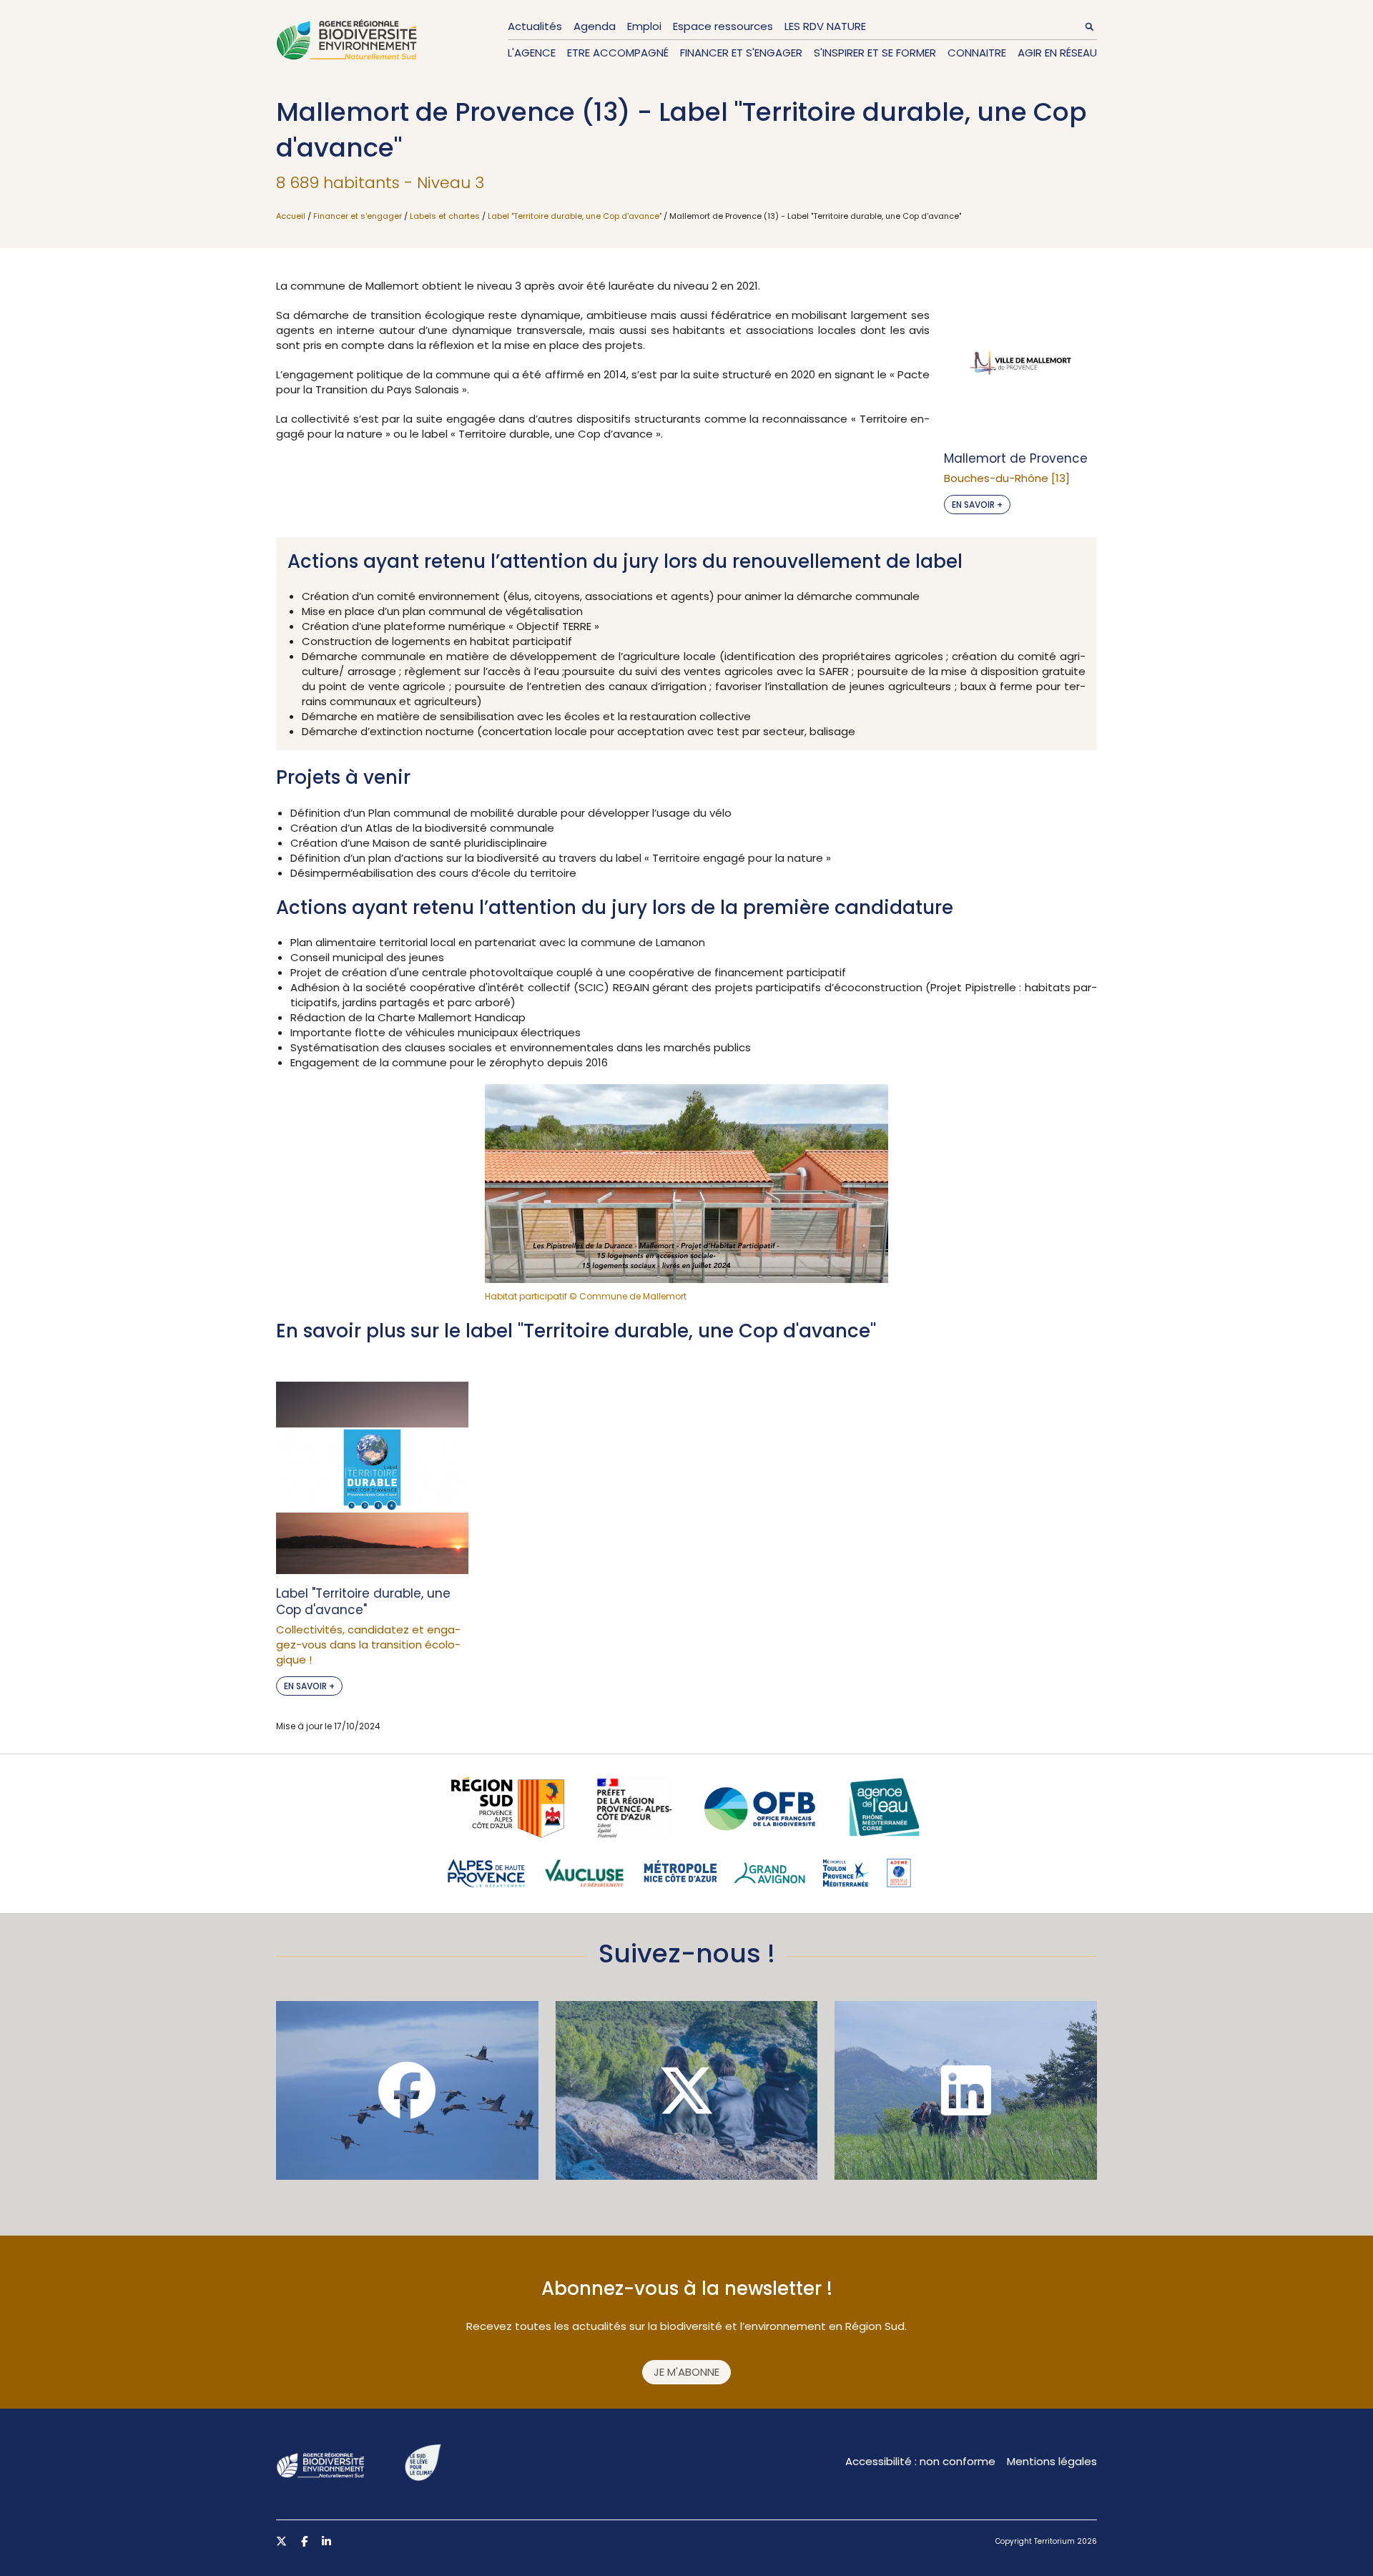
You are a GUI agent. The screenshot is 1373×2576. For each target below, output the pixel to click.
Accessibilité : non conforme (920, 2461)
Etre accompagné (618, 53)
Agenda (595, 26)
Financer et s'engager (741, 53)
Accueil (291, 216)
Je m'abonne (686, 2372)
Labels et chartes (445, 216)
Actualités (535, 26)
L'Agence (532, 53)
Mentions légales (1052, 2461)
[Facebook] (407, 2090)
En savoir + (977, 505)
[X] (687, 2090)
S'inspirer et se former (875, 53)
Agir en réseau (1057, 53)
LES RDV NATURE (825, 26)
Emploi (644, 26)
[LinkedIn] (966, 2090)
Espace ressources (723, 26)
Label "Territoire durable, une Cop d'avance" (575, 216)
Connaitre (977, 53)
